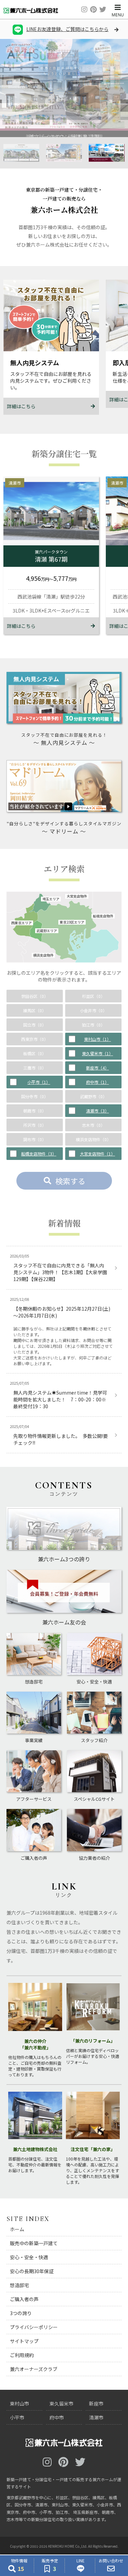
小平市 (17, 2417)
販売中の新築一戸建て (34, 2243)
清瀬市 (96, 2417)
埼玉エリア (51, 899)
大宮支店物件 (77, 896)
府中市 (57, 2417)
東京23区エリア (72, 922)
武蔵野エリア (47, 931)
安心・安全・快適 (29, 2257)
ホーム (17, 2229)
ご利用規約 (22, 2355)
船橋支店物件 (103, 916)
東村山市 (19, 2403)
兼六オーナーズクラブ (34, 2369)
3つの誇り (21, 2313)
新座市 (96, 2403)
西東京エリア (22, 923)
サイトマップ (24, 2341)
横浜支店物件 (43, 955)
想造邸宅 (19, 2285)
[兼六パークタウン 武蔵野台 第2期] (64, 127)
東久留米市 (61, 2403)
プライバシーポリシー (34, 2327)
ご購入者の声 (24, 2299)
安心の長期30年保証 (32, 2271)
